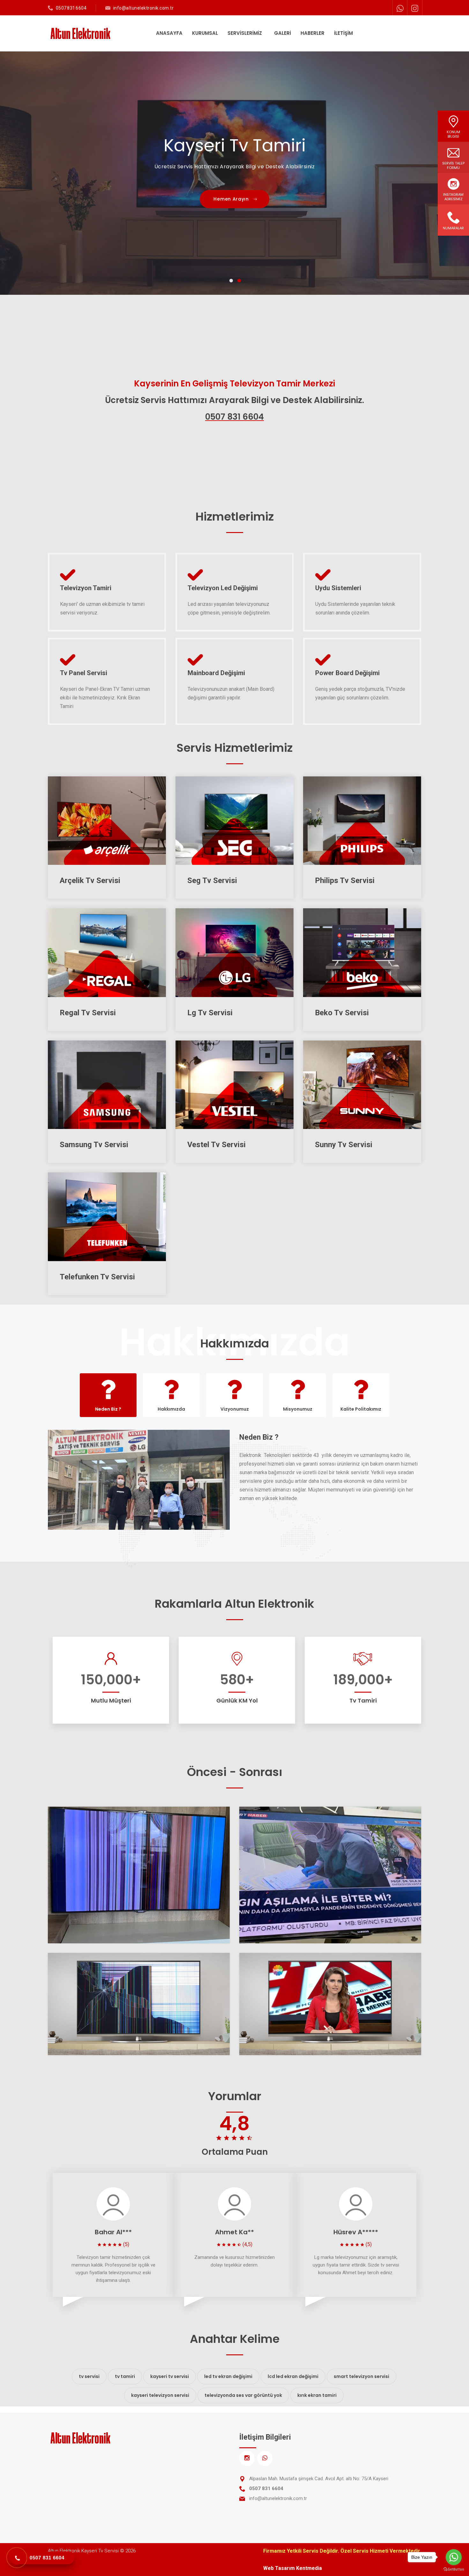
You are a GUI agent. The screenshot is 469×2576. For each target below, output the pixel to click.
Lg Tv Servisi (210, 1013)
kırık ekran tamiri (317, 2395)
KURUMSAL (205, 33)
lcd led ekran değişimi (293, 2376)
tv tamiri (125, 2376)
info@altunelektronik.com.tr (144, 8)
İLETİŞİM (343, 33)
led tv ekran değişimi (228, 2376)
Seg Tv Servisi (212, 880)
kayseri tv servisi (170, 2376)
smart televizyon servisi (361, 2376)
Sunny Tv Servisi (344, 1145)
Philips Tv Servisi (345, 880)
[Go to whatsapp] (454, 2557)
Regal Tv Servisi (88, 1013)
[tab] (108, 1395)
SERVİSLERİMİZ (245, 33)
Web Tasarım (279, 2568)
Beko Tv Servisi (342, 1013)
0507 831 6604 (71, 8)
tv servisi (89, 2376)
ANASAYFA (169, 33)
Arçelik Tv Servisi (90, 880)
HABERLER (313, 33)
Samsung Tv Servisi (94, 1145)
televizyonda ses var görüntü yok (243, 2395)
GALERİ (283, 33)
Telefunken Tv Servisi (97, 1277)
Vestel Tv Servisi (216, 1145)
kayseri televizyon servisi (160, 2395)
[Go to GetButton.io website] (454, 2569)
